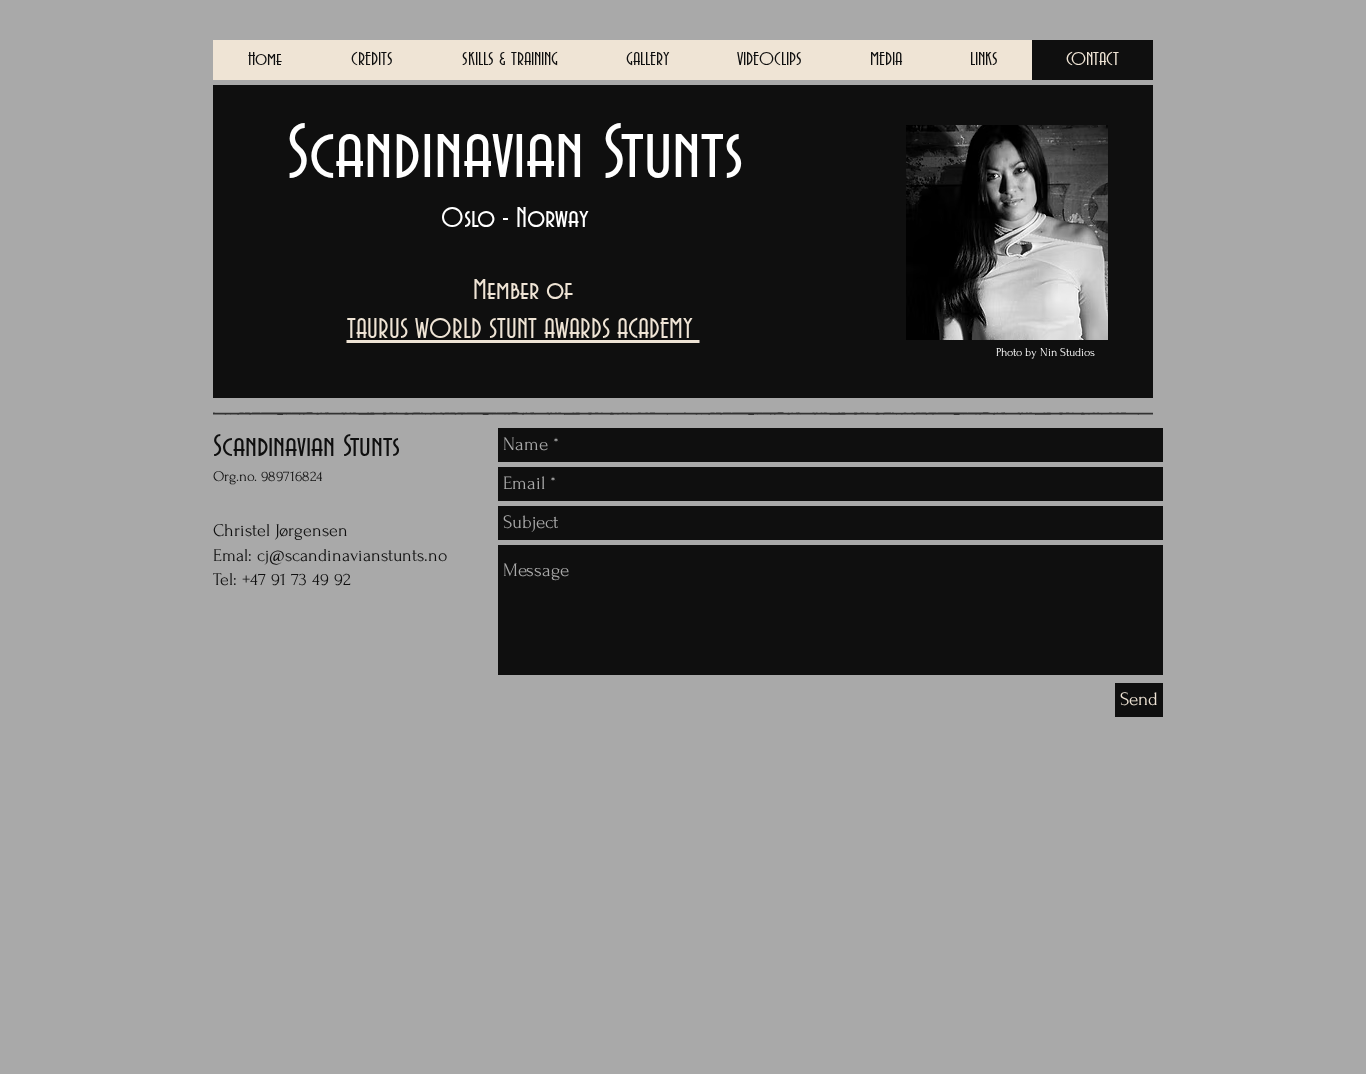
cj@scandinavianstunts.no (352, 555)
